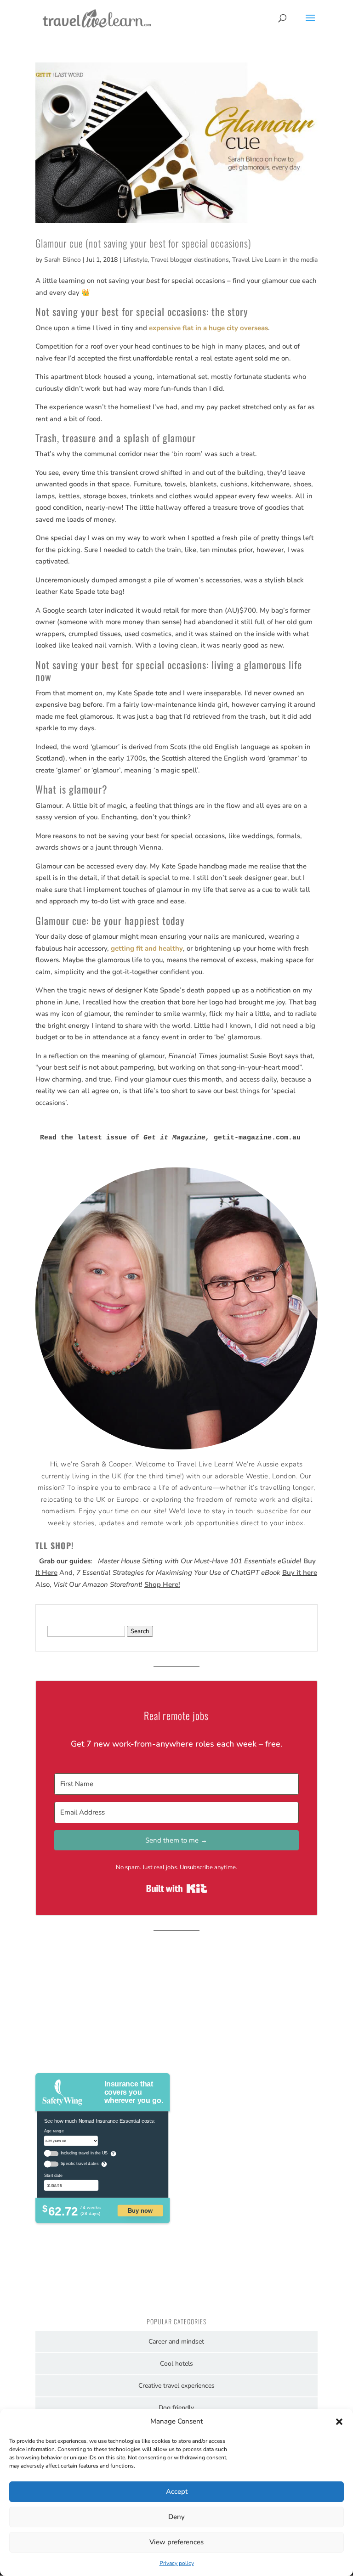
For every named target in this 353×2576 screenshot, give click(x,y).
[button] (339, 2422)
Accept (177, 2491)
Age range (54, 2131)
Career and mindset (176, 2342)
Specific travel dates (79, 2164)
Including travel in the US (84, 2153)
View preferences (176, 2542)
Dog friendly (176, 2408)
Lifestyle (135, 260)
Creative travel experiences (176, 2386)
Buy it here (300, 1573)
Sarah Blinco (63, 260)
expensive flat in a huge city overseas (208, 328)
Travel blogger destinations (190, 260)
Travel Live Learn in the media (275, 260)
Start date (53, 2175)
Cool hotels (176, 2364)
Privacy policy (177, 2563)
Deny (176, 2517)
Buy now (140, 2210)
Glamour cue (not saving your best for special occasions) (143, 243)
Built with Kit (177, 1888)
